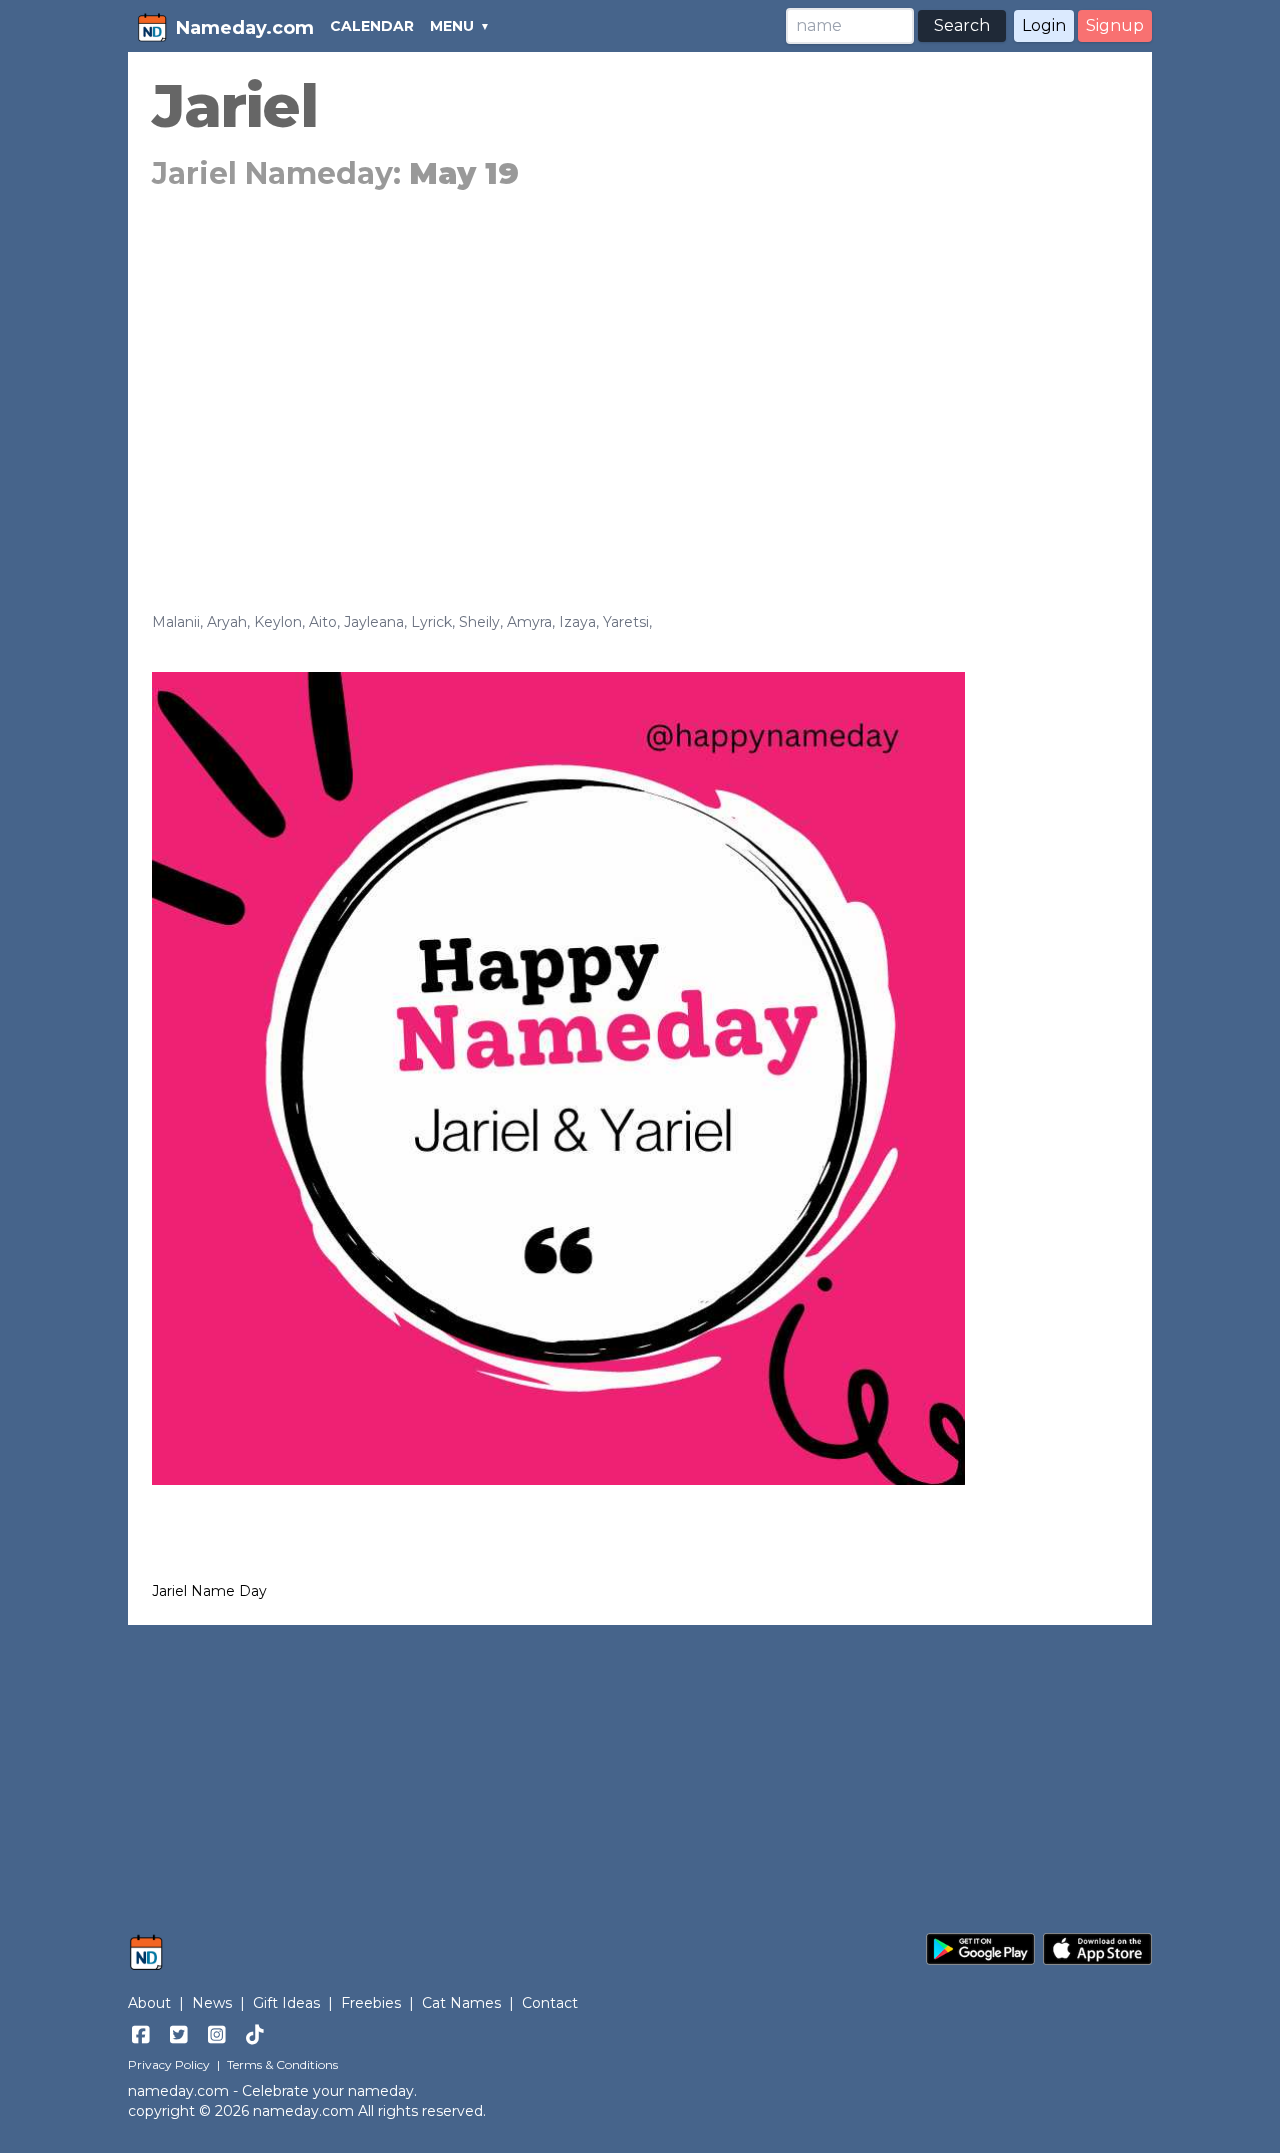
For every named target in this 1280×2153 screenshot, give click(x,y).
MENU (452, 26)
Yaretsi (626, 622)
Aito (323, 622)
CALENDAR (372, 26)
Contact (550, 2003)
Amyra (529, 622)
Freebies (371, 2003)
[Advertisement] (640, 382)
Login (1044, 25)
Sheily (479, 622)
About (149, 2003)
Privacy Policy (169, 2064)
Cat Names (461, 2003)
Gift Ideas (286, 2003)
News (212, 2003)
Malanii (176, 622)
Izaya (577, 622)
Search (962, 25)
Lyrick (431, 622)
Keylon (278, 622)
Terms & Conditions (282, 2064)
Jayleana (374, 622)
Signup (1115, 25)
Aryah (227, 622)
